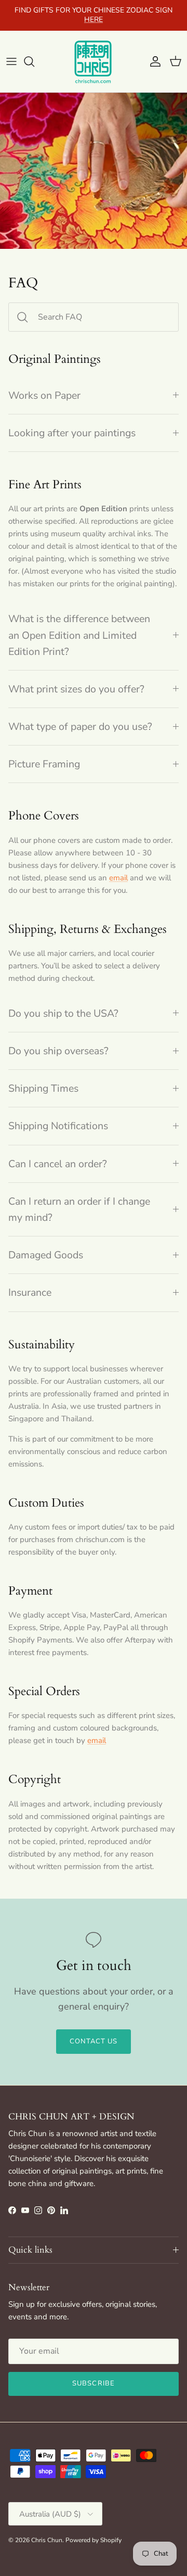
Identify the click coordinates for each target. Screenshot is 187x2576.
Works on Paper (44, 395)
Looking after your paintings (72, 433)
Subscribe (93, 2383)
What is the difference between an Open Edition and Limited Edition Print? (79, 635)
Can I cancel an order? (58, 1164)
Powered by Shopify (94, 2540)
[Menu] (11, 61)
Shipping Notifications (58, 1126)
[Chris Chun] (94, 61)
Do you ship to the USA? (63, 1013)
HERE (94, 20)
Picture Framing (44, 764)
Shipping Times (43, 1088)
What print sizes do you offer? (76, 689)
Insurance (30, 1292)
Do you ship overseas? (58, 1051)
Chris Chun (47, 2540)
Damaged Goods (46, 1255)
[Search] (34, 61)
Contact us (94, 2041)
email (118, 878)
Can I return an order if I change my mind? (79, 1209)
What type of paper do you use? (80, 727)
